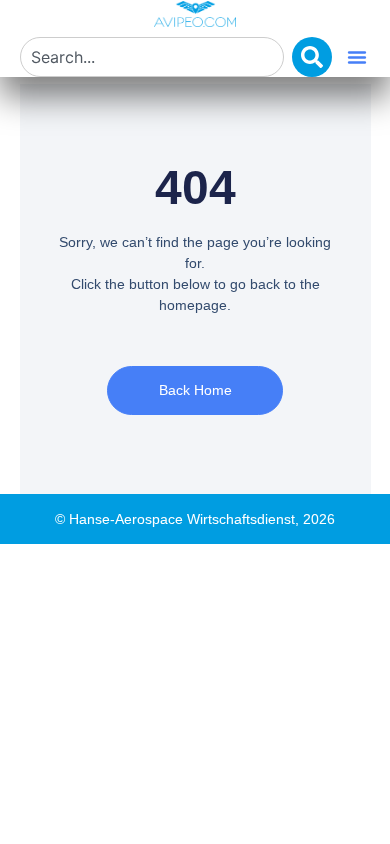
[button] (357, 57)
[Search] (312, 57)
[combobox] (152, 57)
